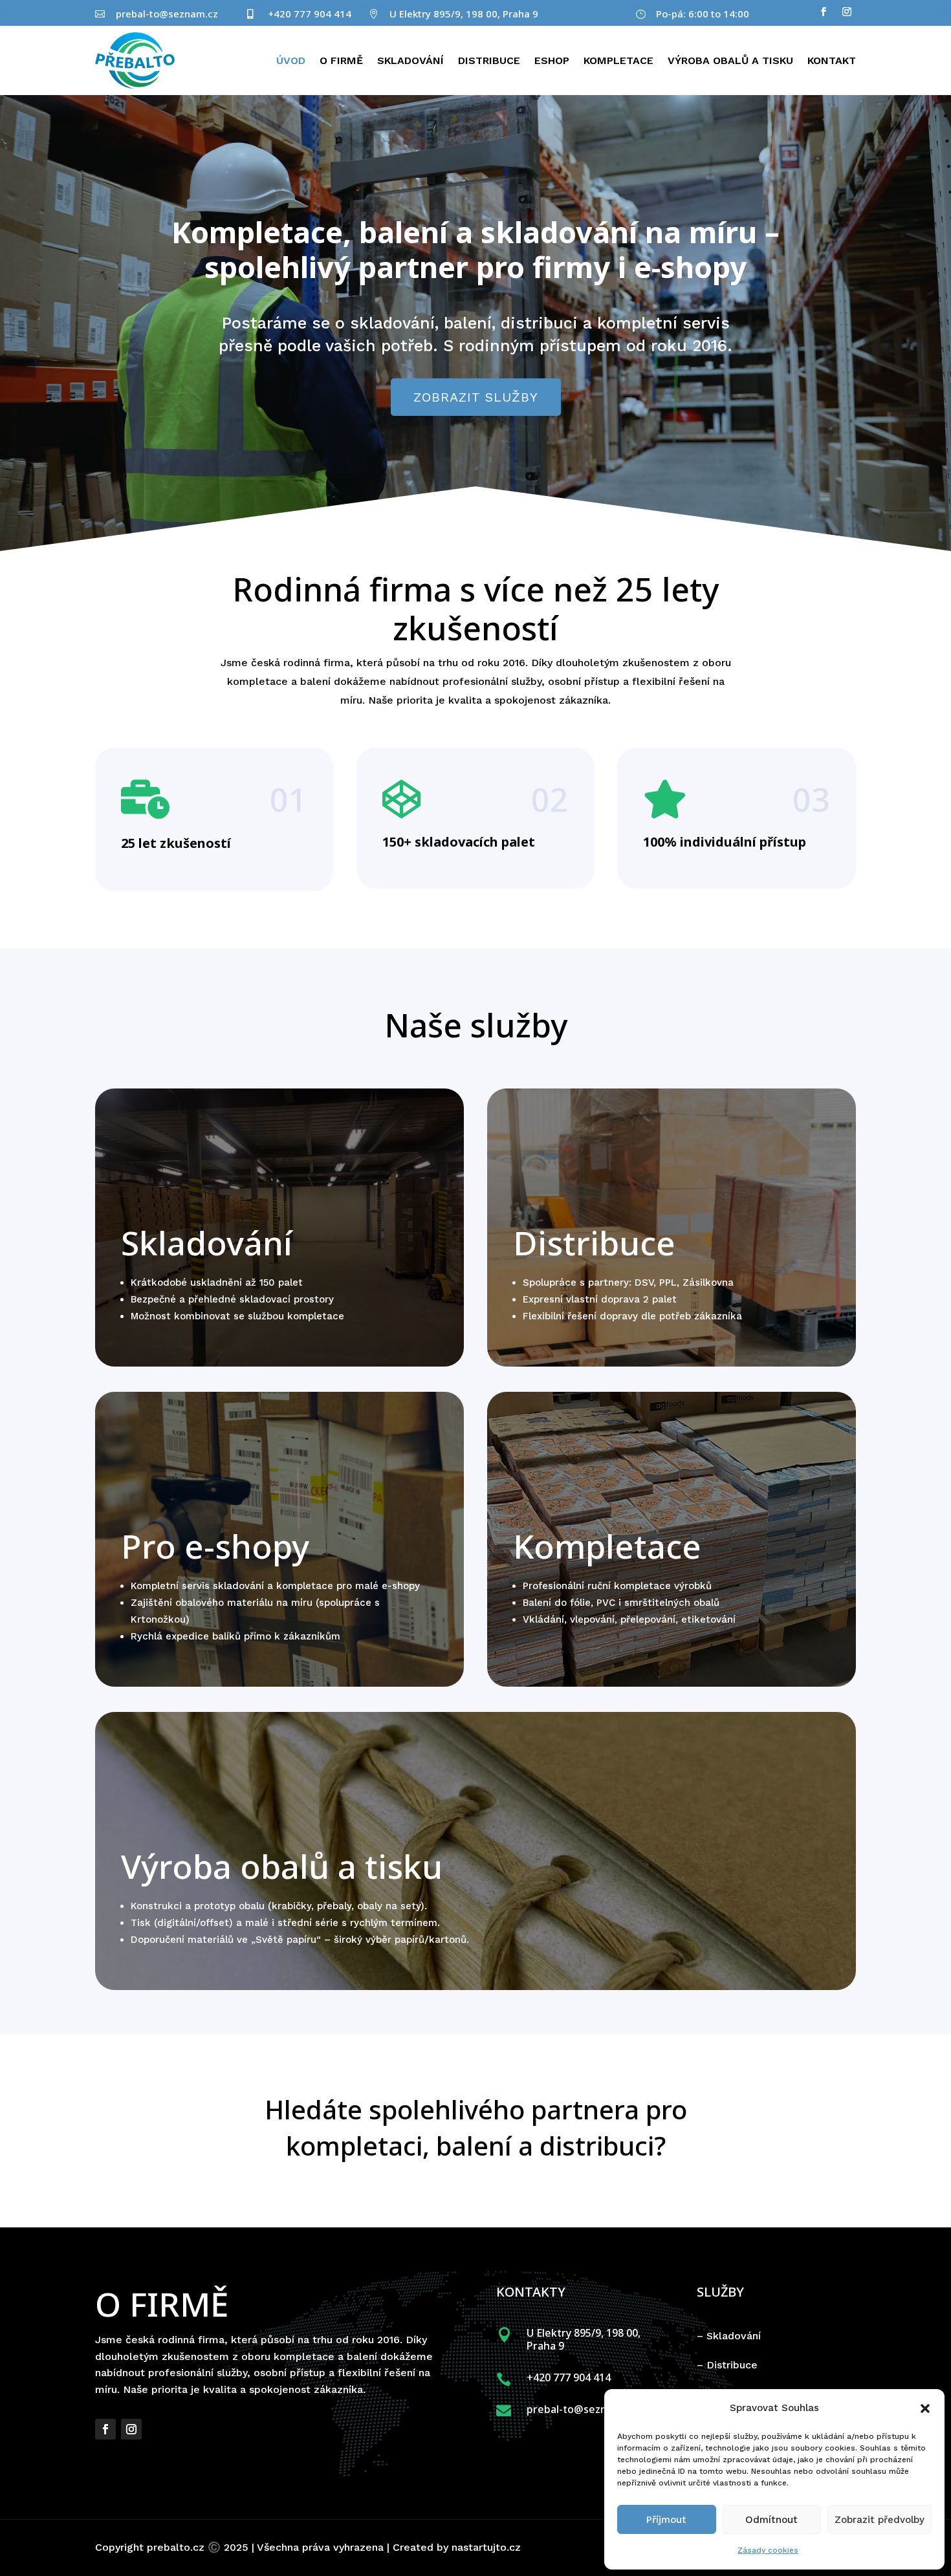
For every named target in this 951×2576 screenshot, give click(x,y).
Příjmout (666, 2520)
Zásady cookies (768, 2550)
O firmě (341, 60)
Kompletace (618, 60)
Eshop (552, 60)
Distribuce (489, 60)
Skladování (410, 60)
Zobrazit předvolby (880, 2520)
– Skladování (729, 2336)
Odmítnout (771, 2520)
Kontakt (832, 60)
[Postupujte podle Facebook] (824, 12)
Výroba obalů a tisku (730, 60)
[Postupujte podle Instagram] (847, 12)
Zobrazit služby (476, 397)
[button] (925, 2408)
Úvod (291, 60)
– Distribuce (727, 2365)
